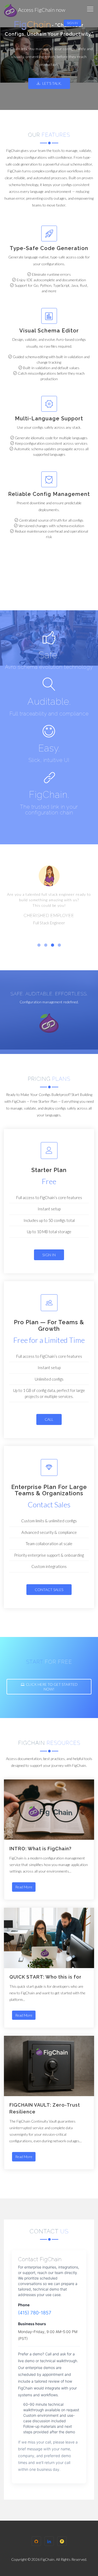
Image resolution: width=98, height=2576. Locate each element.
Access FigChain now (41, 10)
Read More (24, 1887)
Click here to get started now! (52, 1687)
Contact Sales (49, 1590)
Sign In (72, 23)
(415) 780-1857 (35, 2313)
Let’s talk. (52, 83)
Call (49, 1419)
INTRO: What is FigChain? (41, 1849)
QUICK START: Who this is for (45, 1977)
